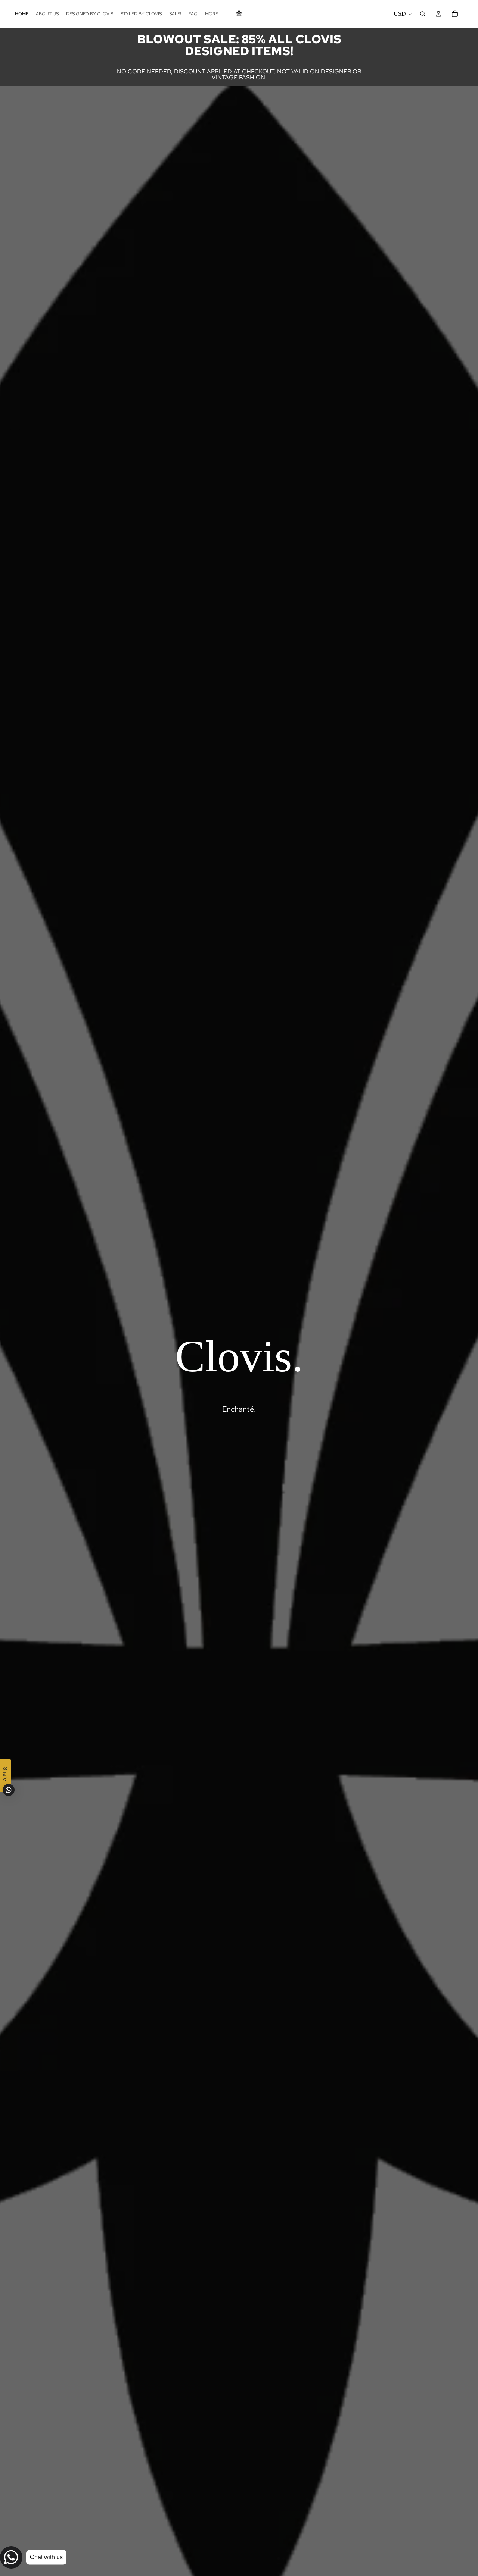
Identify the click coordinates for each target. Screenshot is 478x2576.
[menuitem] (212, 14)
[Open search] (423, 14)
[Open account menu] (438, 14)
